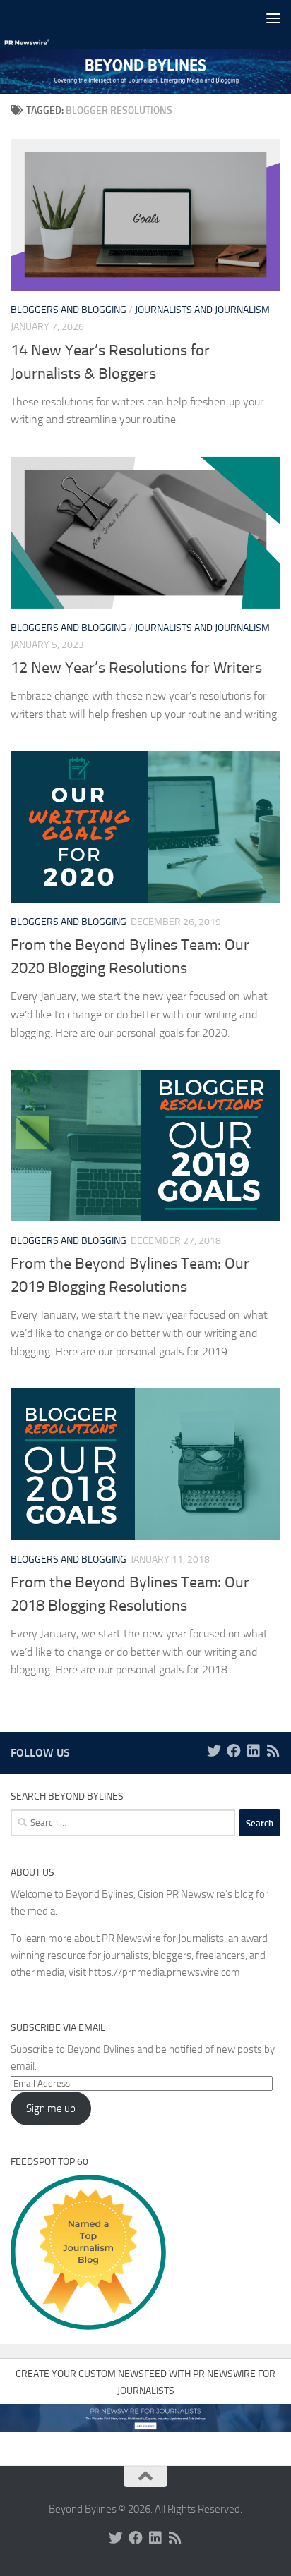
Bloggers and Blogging (69, 310)
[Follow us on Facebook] (234, 1751)
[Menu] (273, 18)
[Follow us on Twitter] (214, 1751)
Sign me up (51, 2108)
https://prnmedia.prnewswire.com (164, 1972)
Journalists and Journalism (202, 310)
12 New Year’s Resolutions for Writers (136, 668)
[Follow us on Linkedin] (254, 1751)
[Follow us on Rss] (273, 1751)
